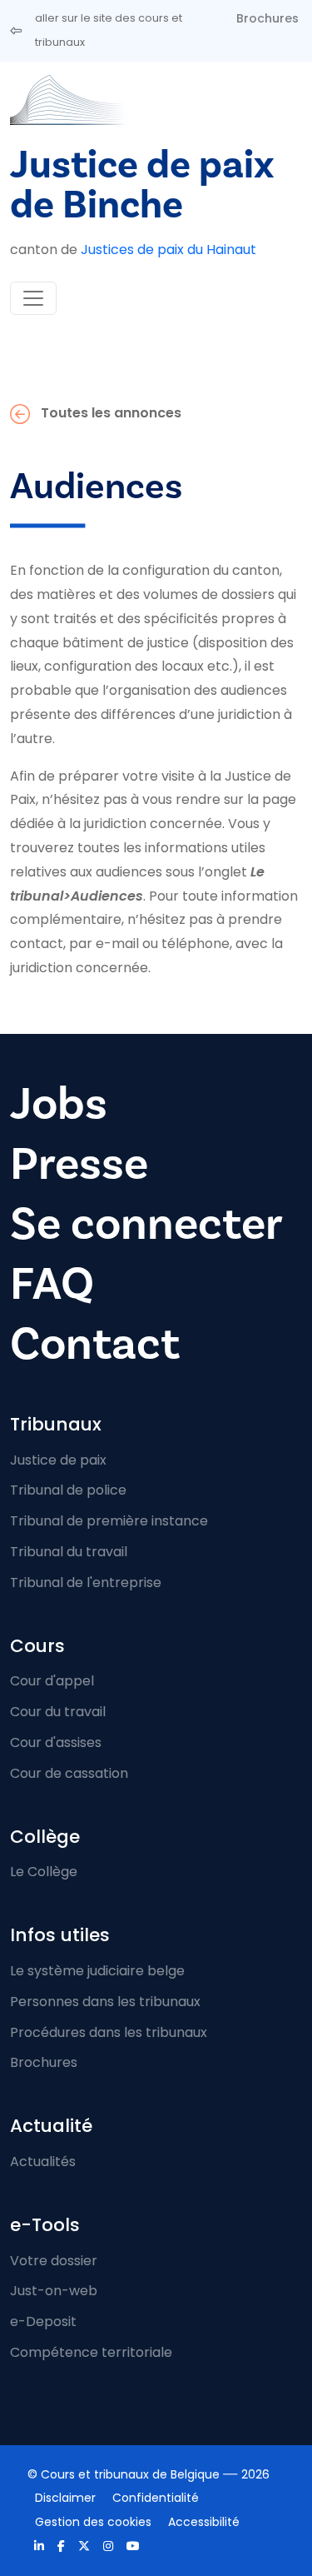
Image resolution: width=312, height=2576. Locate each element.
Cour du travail (58, 1712)
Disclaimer (65, 2498)
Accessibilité (204, 2522)
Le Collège (44, 1872)
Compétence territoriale (91, 2352)
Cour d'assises (56, 1742)
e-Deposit (43, 2321)
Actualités (43, 2162)
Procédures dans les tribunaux (109, 2032)
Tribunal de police (68, 1490)
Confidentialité (156, 2498)
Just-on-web (54, 2291)
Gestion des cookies (93, 2522)
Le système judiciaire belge (97, 1971)
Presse (79, 1164)
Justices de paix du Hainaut (168, 250)
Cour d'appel (52, 1681)
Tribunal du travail (69, 1552)
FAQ (52, 1284)
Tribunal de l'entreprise (86, 1583)
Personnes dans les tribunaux (105, 2002)
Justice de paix (58, 1460)
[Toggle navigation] (33, 298)
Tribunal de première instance (109, 1521)
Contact (95, 1344)
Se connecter (146, 1224)
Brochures (267, 18)
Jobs (59, 1104)
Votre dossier (54, 2261)
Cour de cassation (69, 1773)
